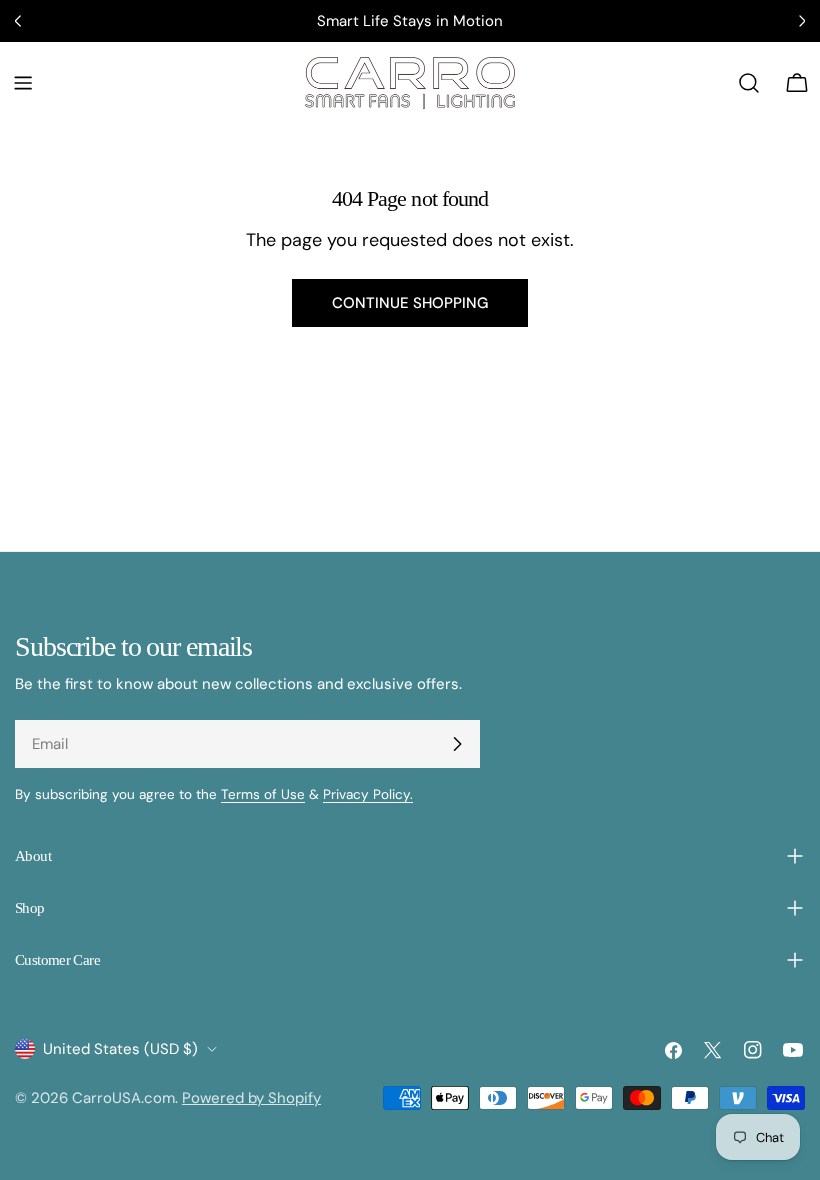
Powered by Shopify (251, 1098)
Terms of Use (263, 794)
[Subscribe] (457, 744)
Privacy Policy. (368, 794)
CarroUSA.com (123, 1098)
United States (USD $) (120, 1049)
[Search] (749, 83)
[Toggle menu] (23, 83)
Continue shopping (410, 303)
